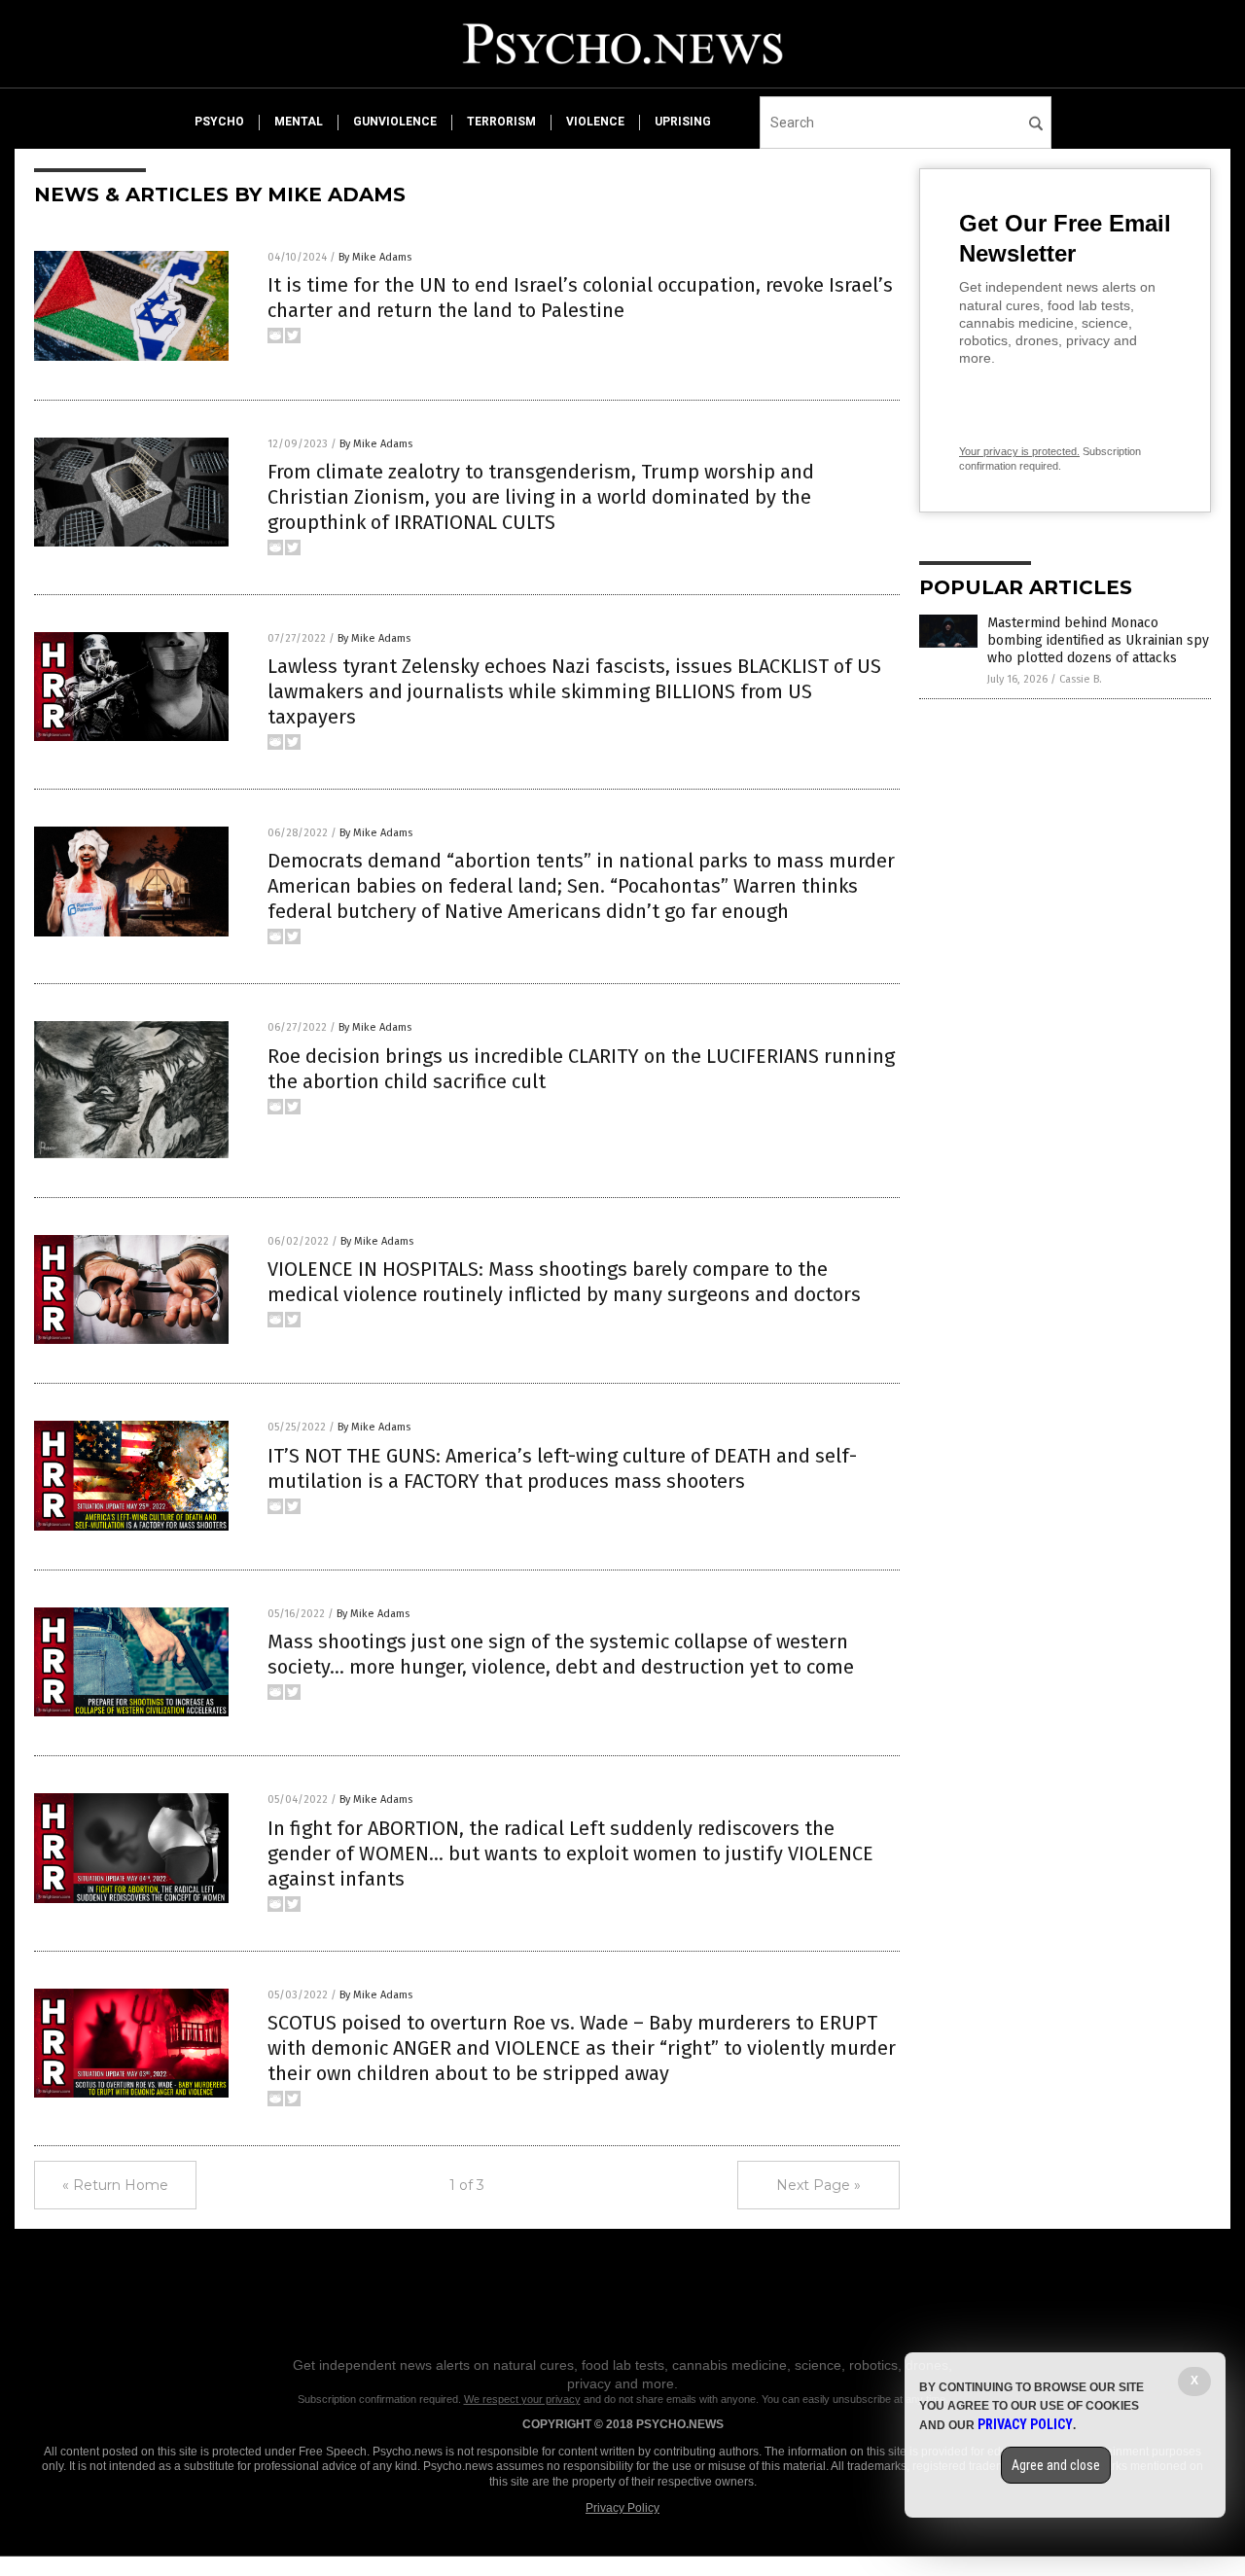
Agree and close (1056, 2465)
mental (299, 122)
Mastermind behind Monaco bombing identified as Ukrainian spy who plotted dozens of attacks (1098, 640)
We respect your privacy (522, 2399)
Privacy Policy (622, 2508)
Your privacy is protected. (1019, 451)
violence (595, 122)
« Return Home (115, 2185)
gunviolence (395, 122)
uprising (683, 122)
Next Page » (818, 2185)
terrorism (501, 122)
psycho (219, 122)
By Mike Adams (375, 257)
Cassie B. (1081, 679)
